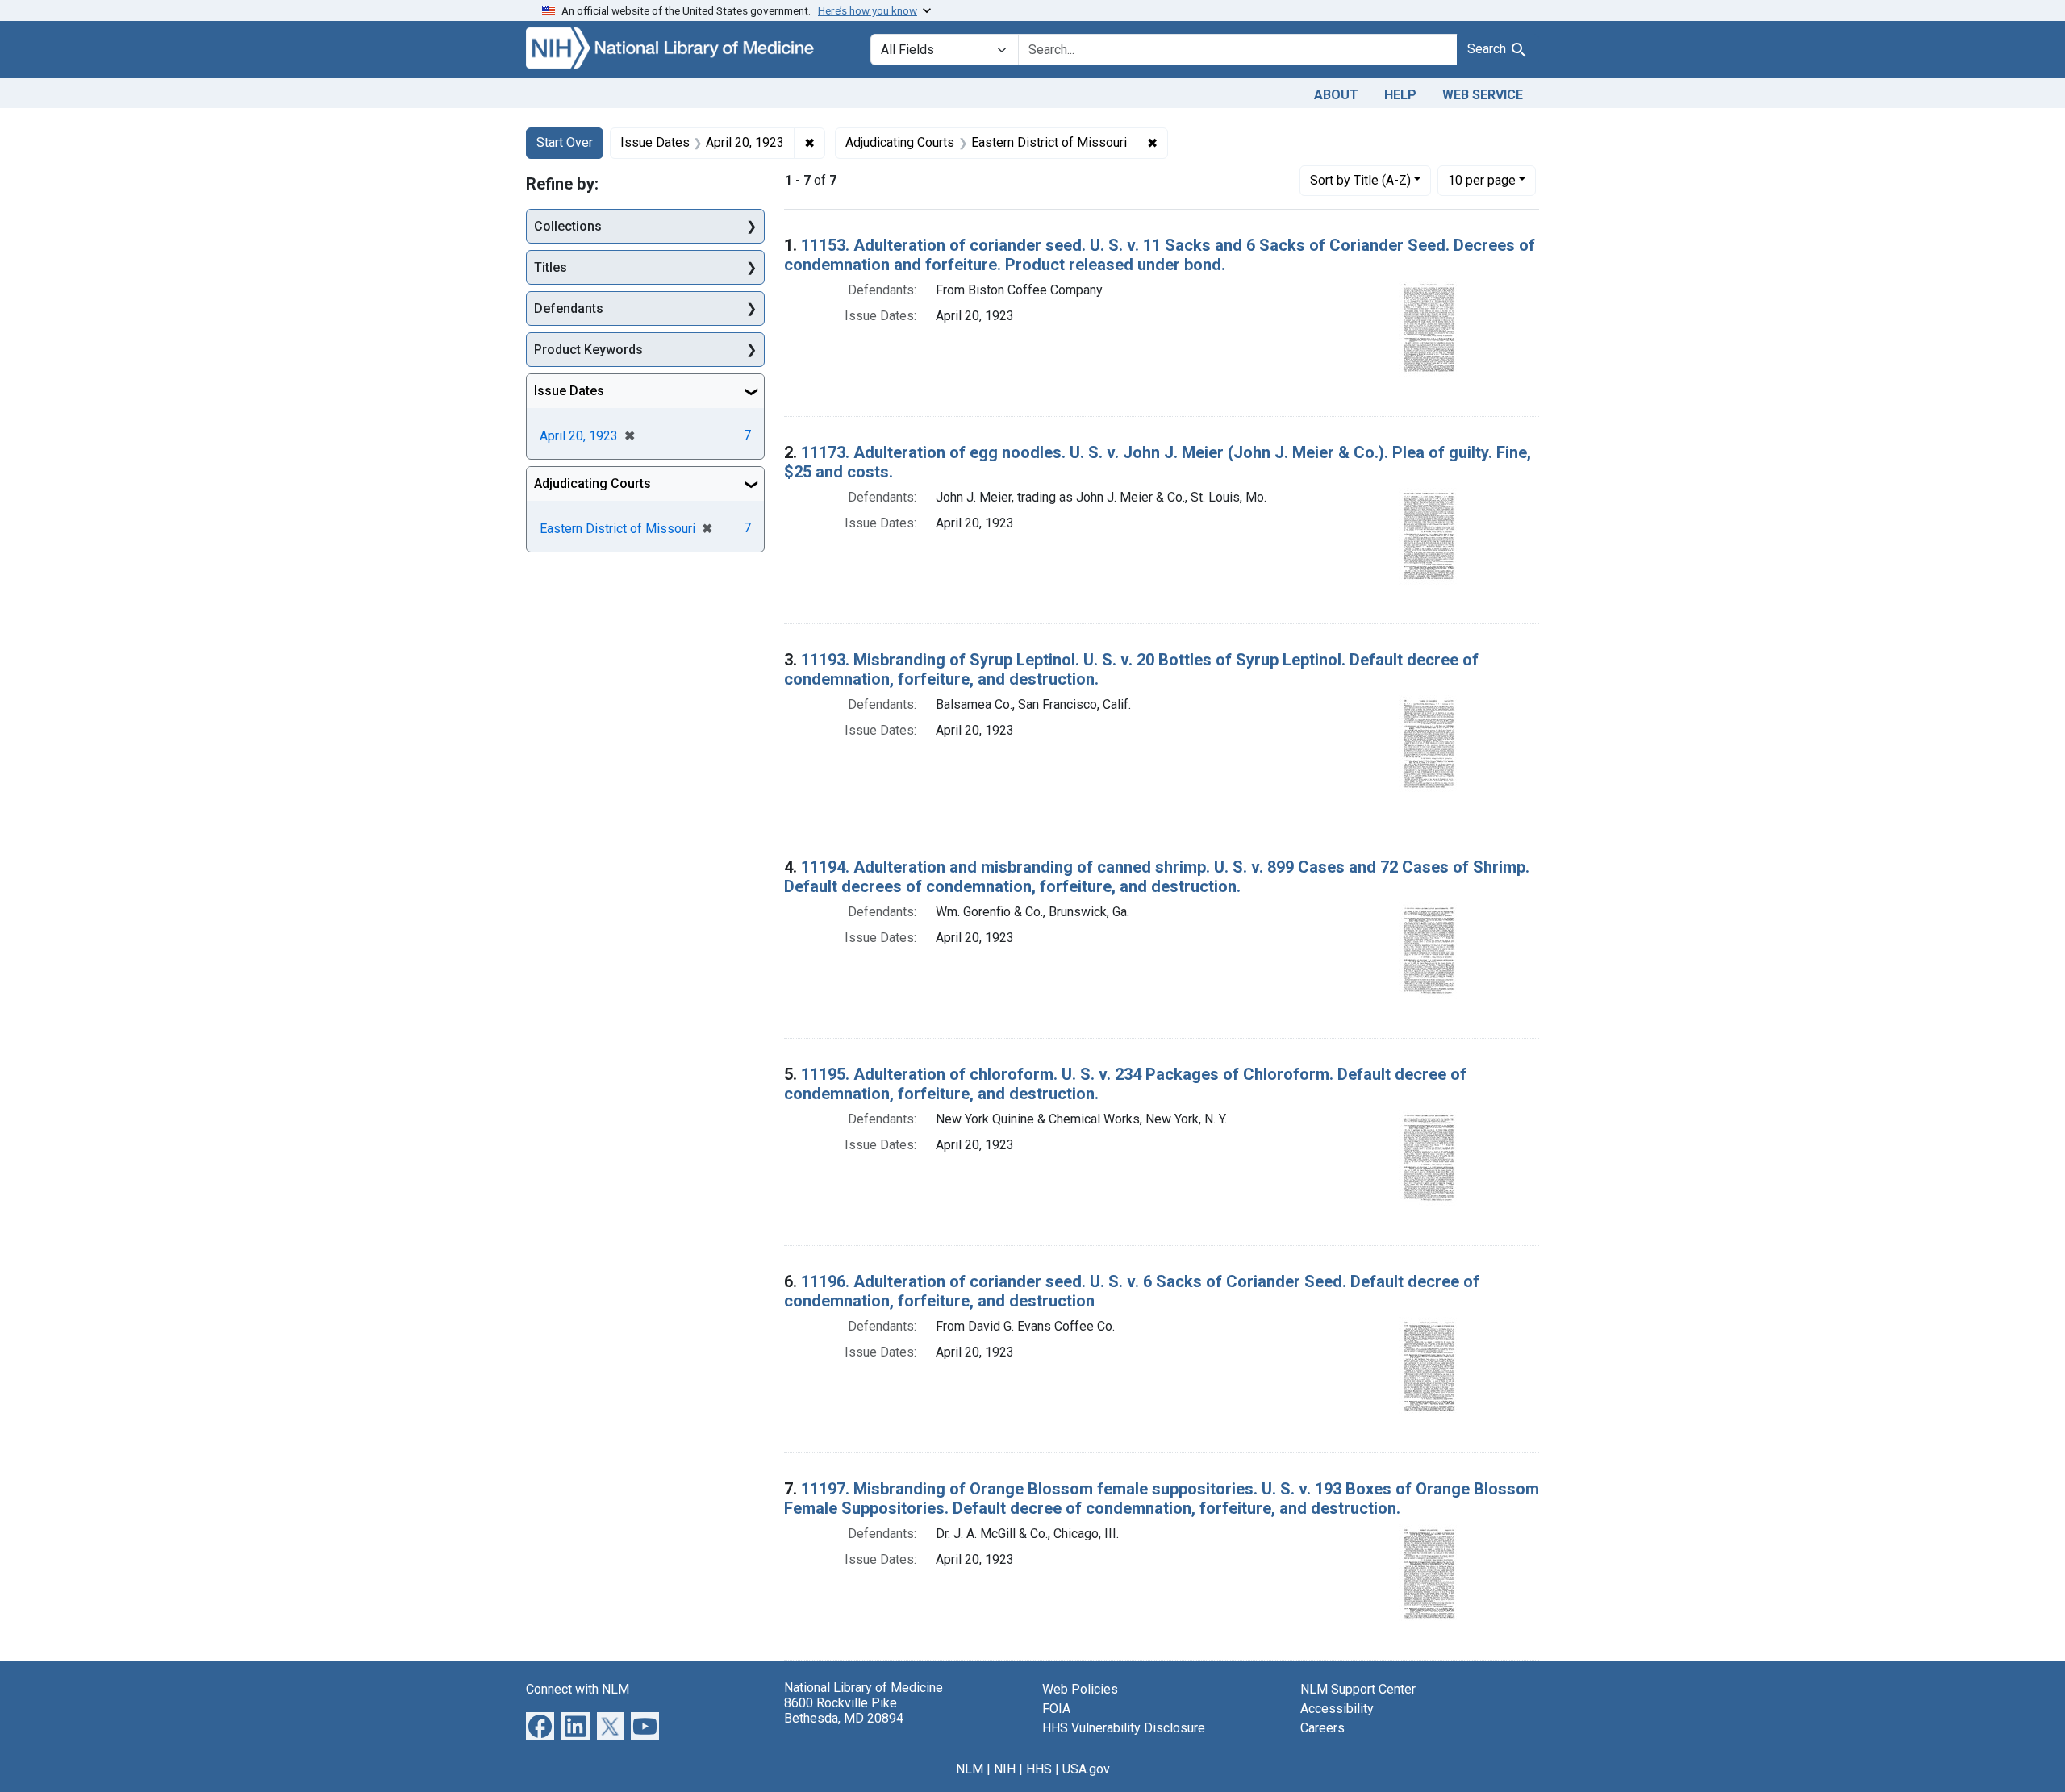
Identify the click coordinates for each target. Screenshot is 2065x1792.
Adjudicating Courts (592, 483)
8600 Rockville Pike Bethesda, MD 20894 (844, 1711)
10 (1482, 180)
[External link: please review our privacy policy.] (540, 1725)
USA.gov (1086, 1769)
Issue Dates (569, 391)
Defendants (569, 308)
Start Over (565, 142)
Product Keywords (588, 350)
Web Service (1483, 95)
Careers (1322, 1728)
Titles (551, 267)
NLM (970, 1769)
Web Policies (1080, 1689)
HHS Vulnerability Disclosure (1124, 1728)
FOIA (1056, 1709)
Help (1400, 95)
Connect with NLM (578, 1689)
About (1336, 95)
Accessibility (1337, 1709)
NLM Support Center (1358, 1689)
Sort (1360, 180)
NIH (1005, 1769)
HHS (1039, 1769)
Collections (568, 226)
